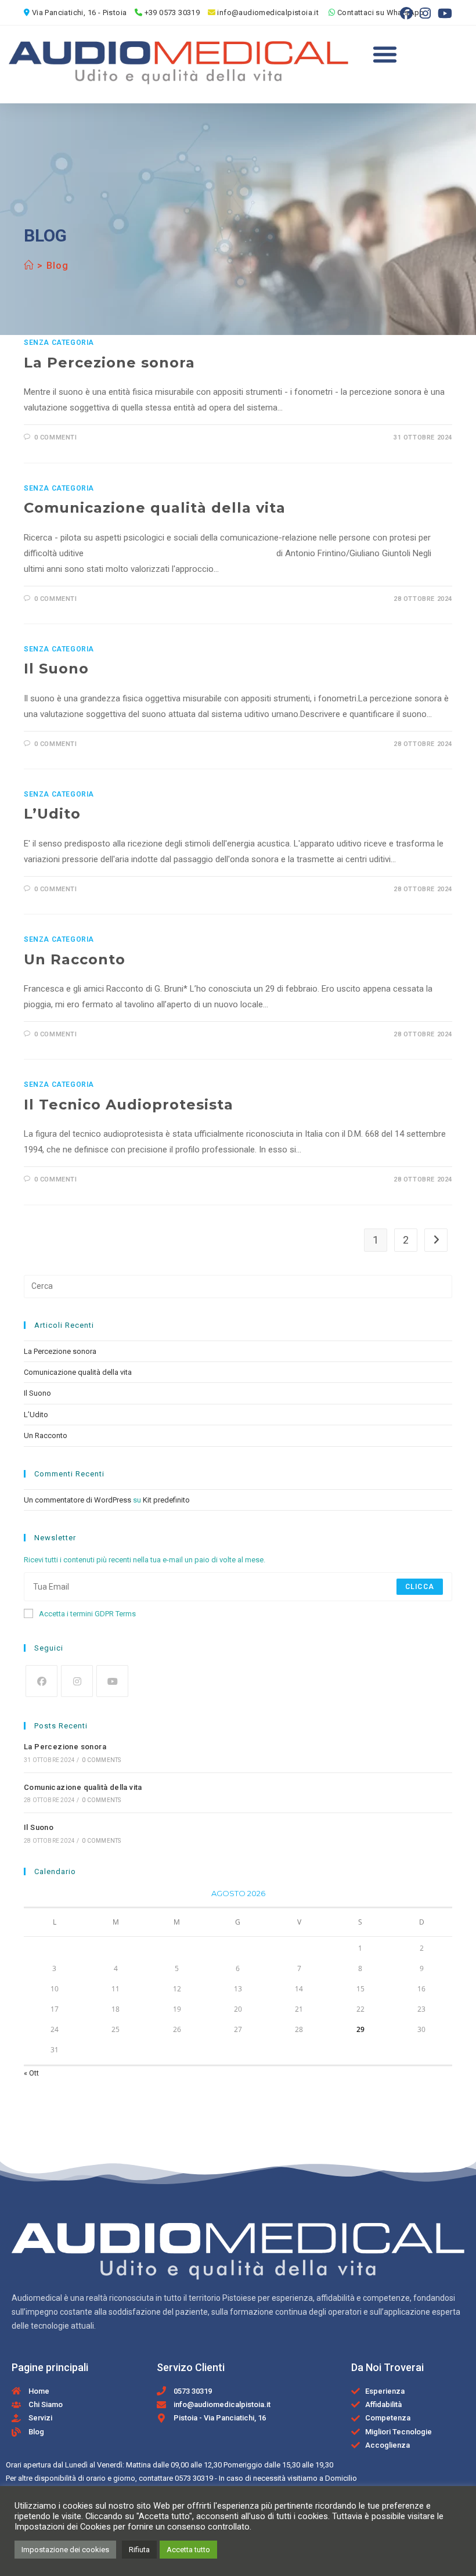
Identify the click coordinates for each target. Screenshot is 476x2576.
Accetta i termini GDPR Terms (87, 1614)
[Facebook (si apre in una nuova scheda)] (406, 13)
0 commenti (56, 437)
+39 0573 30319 (171, 12)
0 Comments (101, 1760)
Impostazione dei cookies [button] (65, 2550)
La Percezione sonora (109, 363)
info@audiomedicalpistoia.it (268, 12)
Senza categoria (59, 343)
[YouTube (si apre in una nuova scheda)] (443, 13)
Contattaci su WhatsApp (381, 12)
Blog (57, 266)
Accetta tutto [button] (188, 2550)
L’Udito (52, 814)
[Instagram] (77, 1681)
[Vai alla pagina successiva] (436, 1240)
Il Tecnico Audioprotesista (129, 1105)
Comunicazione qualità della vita (155, 508)
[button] (385, 54)
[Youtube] (112, 1681)
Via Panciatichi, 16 (64, 12)
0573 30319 (194, 2478)
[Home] (29, 266)
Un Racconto (75, 959)
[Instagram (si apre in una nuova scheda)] (425, 13)
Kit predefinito (166, 1500)
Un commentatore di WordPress (77, 1500)
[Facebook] (42, 1681)
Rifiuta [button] (139, 2550)
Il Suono (56, 669)
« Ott (31, 2073)
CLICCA (420, 1587)
